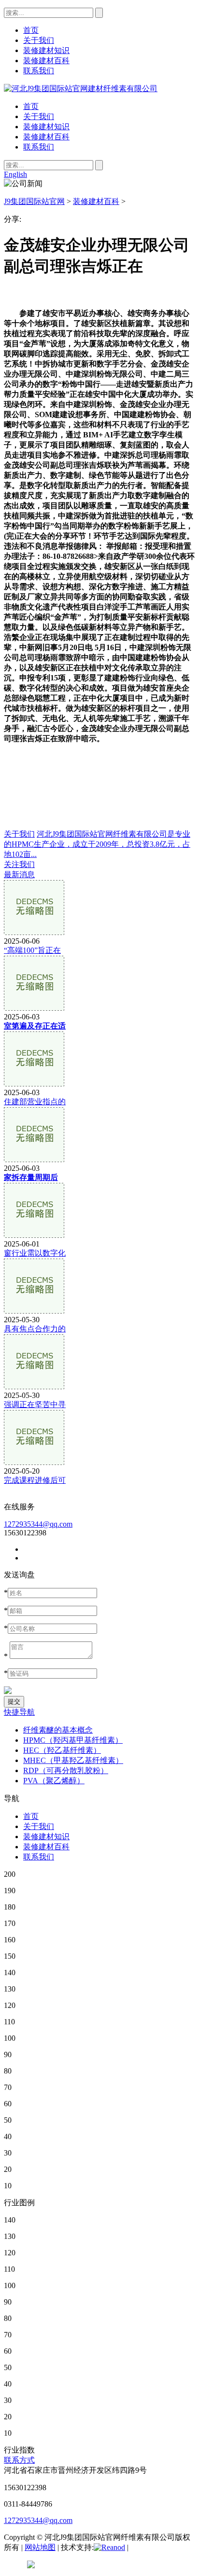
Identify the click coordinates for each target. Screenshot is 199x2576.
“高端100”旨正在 (32, 950)
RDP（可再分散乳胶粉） (66, 1770)
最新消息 (19, 874)
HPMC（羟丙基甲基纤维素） (73, 1740)
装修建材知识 (46, 127)
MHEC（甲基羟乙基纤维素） (73, 1760)
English (15, 174)
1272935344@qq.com (38, 1524)
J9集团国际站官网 (34, 201)
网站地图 (40, 2547)
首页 (31, 106)
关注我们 (19, 864)
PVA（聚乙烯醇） (54, 1781)
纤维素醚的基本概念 (58, 1730)
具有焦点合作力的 (35, 1329)
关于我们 (39, 116)
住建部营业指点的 (35, 1102)
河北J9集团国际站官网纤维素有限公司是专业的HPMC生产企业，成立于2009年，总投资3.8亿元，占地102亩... (97, 844)
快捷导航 (19, 1712)
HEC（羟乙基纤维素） (62, 1750)
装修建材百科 (46, 137)
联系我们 (39, 147)
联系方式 (19, 2460)
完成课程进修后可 (35, 1480)
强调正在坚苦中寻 (35, 1404)
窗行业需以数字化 (35, 1253)
